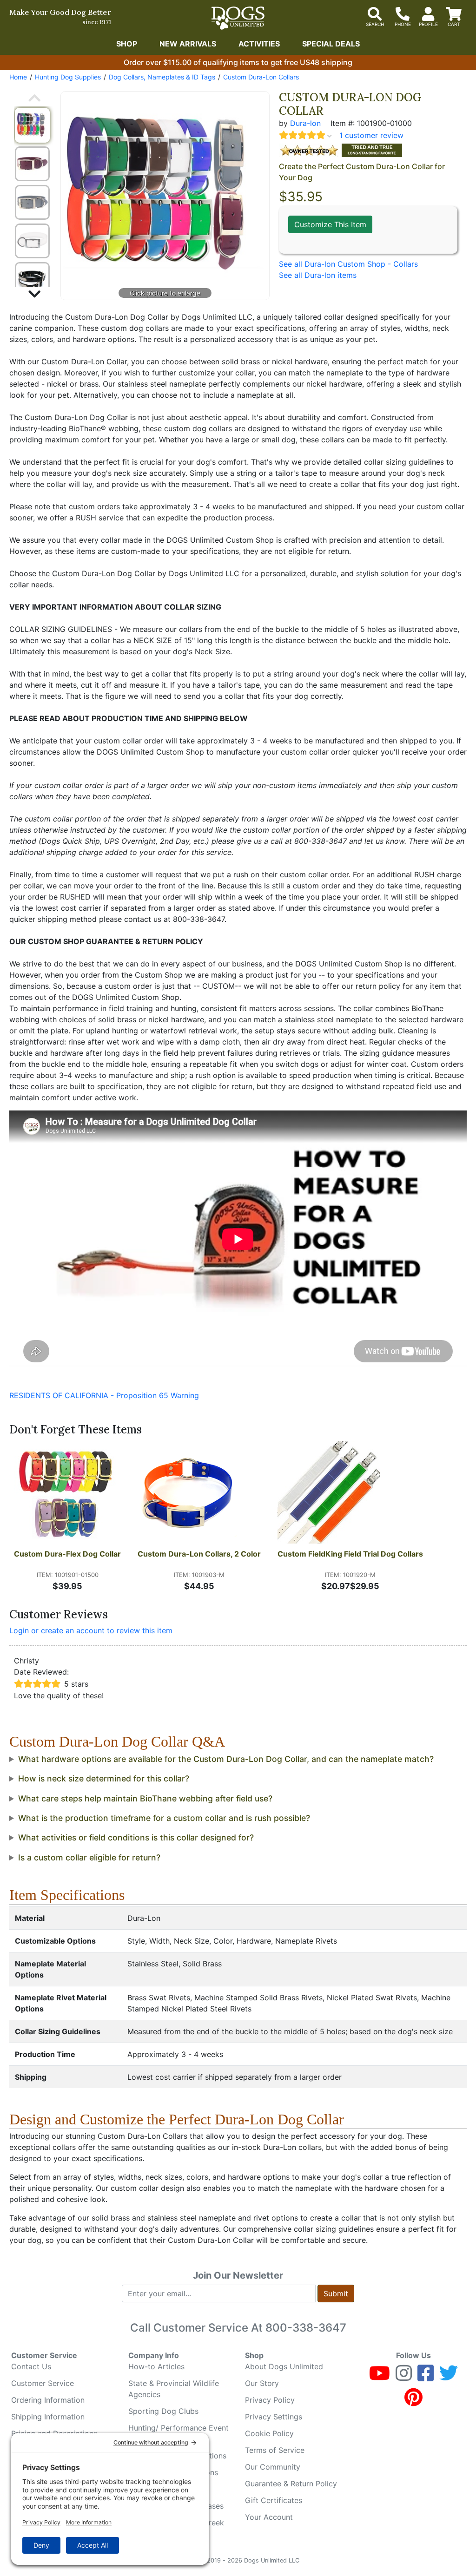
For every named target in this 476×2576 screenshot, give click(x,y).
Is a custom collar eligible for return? (89, 1857)
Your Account (269, 2517)
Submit (336, 2293)
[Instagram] (404, 2377)
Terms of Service (275, 2450)
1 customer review (371, 135)
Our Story (262, 2383)
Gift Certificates (274, 2500)
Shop (127, 44)
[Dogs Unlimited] (238, 18)
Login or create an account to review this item (91, 1630)
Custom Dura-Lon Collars (261, 77)
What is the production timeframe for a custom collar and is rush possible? (164, 1818)
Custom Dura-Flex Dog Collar (67, 1554)
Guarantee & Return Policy (291, 2484)
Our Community (273, 2467)
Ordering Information (48, 2400)
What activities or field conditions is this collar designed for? (136, 1837)
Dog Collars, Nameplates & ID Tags (162, 77)
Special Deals (331, 44)
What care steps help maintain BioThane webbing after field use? (145, 1798)
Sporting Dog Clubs (163, 2411)
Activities (259, 44)
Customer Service (43, 2383)
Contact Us (31, 2366)
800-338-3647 (306, 2328)
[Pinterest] (413, 2401)
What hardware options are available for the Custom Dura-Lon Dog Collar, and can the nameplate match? (226, 1759)
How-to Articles (156, 2366)
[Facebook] (426, 2377)
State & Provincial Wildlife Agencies (174, 2389)
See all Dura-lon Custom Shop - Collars (348, 264)
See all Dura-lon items (318, 275)
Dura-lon (305, 123)
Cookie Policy (269, 2433)
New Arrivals (188, 44)
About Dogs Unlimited (284, 2366)
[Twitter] (449, 2377)
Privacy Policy (270, 2400)
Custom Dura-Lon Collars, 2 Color (199, 1554)
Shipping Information (48, 2417)
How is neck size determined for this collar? (104, 1778)
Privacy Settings (274, 2417)
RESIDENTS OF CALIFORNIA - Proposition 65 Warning (104, 1395)
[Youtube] (380, 2377)
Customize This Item (330, 224)
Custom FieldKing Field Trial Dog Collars (350, 1554)
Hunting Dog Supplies (68, 77)
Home (18, 77)
